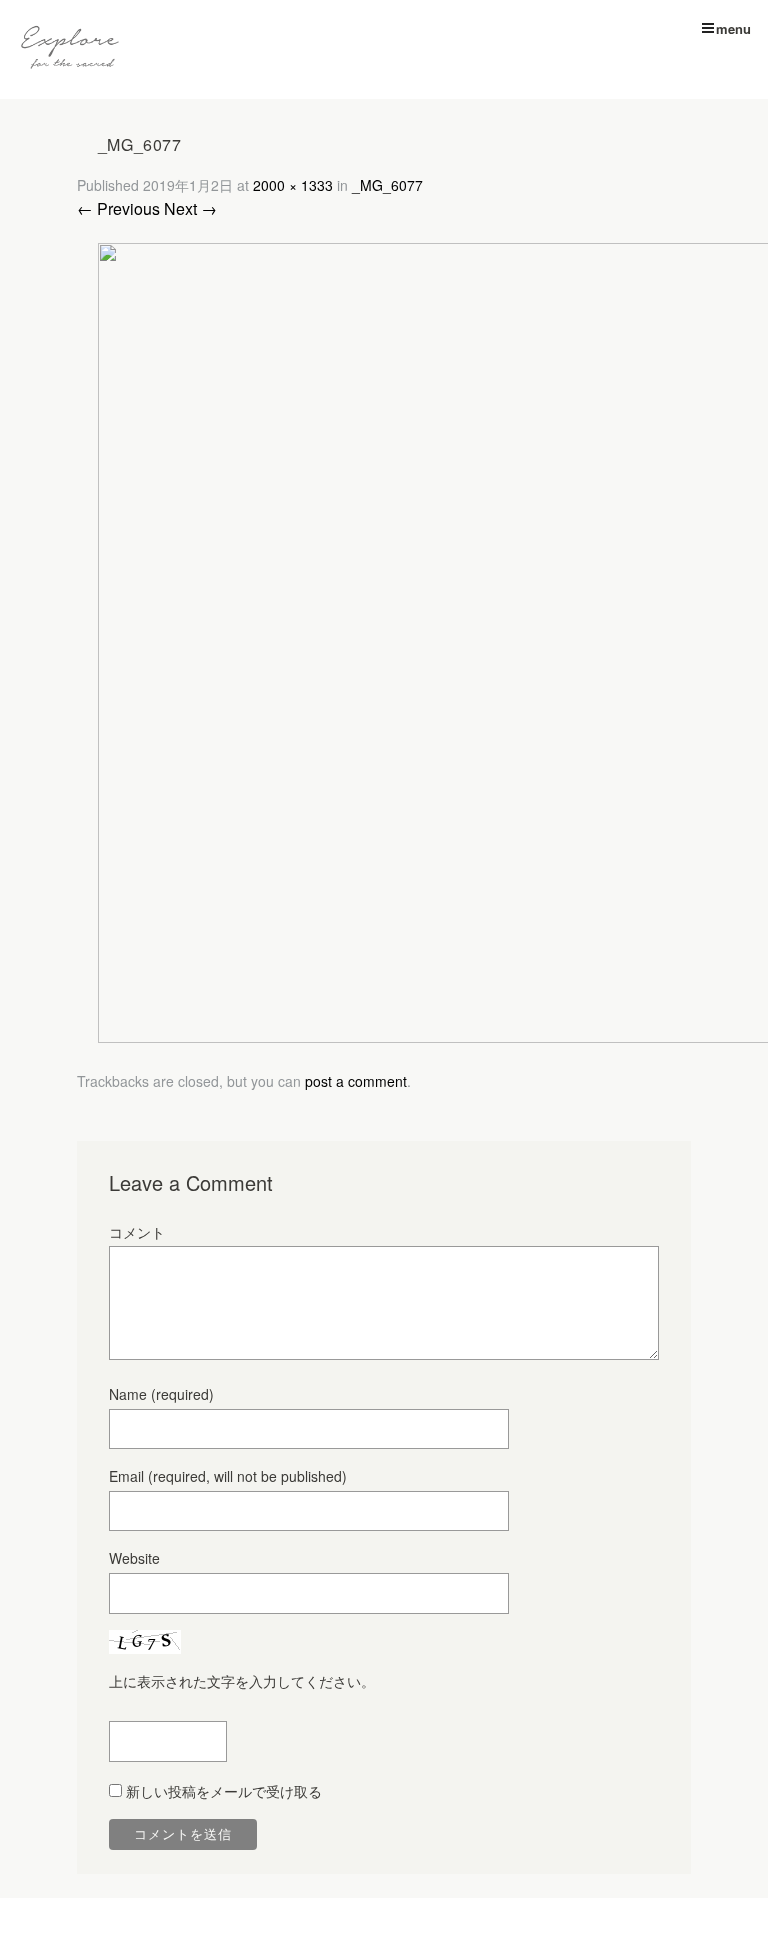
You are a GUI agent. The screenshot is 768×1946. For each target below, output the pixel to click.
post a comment (356, 1081)
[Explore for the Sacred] (70, 49)
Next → (190, 208)
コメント (137, 1232)
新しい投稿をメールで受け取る (224, 1791)
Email (228, 1476)
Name (161, 1394)
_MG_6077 (387, 185)
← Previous (118, 208)
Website (134, 1558)
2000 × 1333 (293, 185)
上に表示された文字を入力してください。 (242, 1681)
